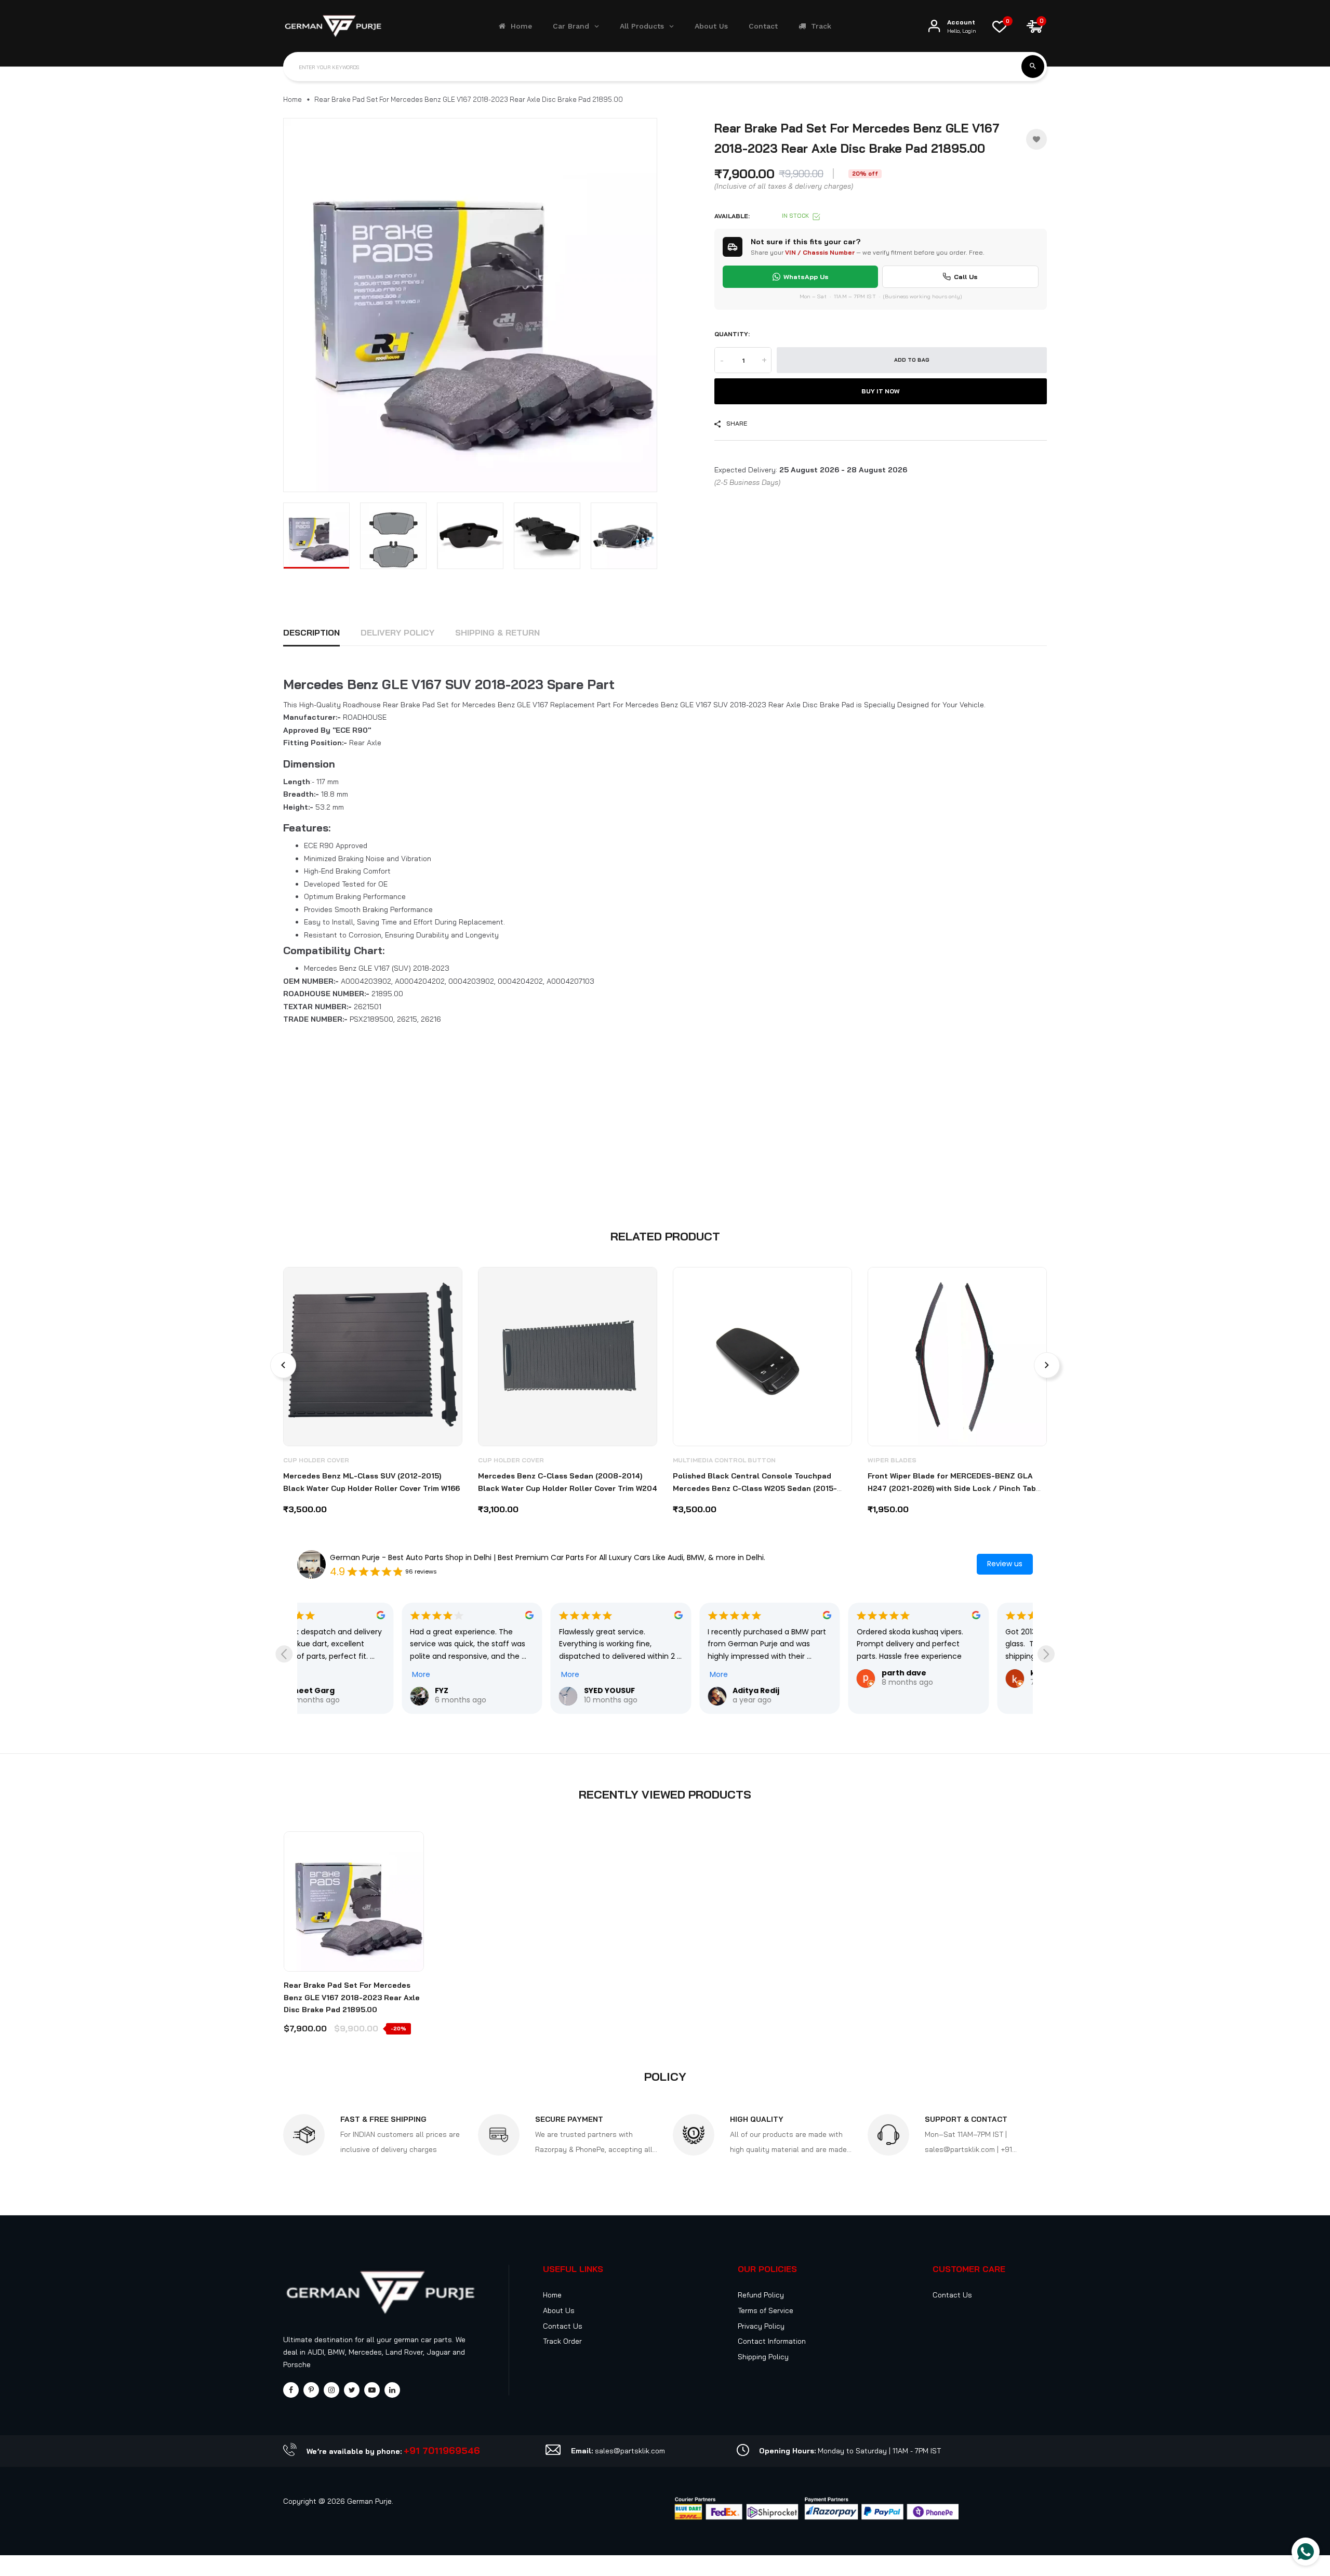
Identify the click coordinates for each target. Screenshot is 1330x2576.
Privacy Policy (761, 2326)
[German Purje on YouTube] (372, 2390)
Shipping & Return (497, 632)
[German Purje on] (392, 2390)
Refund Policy (761, 2295)
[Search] (1033, 67)
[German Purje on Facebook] (291, 2390)
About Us (559, 2310)
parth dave (799, 1673)
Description (311, 632)
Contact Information (772, 2341)
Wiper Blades (892, 1460)
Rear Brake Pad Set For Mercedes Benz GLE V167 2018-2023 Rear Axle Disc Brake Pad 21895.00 (352, 1998)
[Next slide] (1046, 1654)
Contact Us (563, 2326)
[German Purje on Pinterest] (311, 2390)
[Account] (934, 26)
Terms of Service (766, 2310)
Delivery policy (397, 632)
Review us (1005, 1564)
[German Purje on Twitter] (352, 2390)
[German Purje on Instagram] (331, 2390)
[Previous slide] (284, 1654)
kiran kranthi (952, 1673)
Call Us (966, 276)
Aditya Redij (651, 1690)
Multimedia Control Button (724, 1460)
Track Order (562, 2341)
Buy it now (881, 391)
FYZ (337, 1690)
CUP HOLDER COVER (316, 1460)
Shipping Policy (763, 2357)
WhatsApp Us (806, 276)
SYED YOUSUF (504, 1690)
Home (292, 99)
